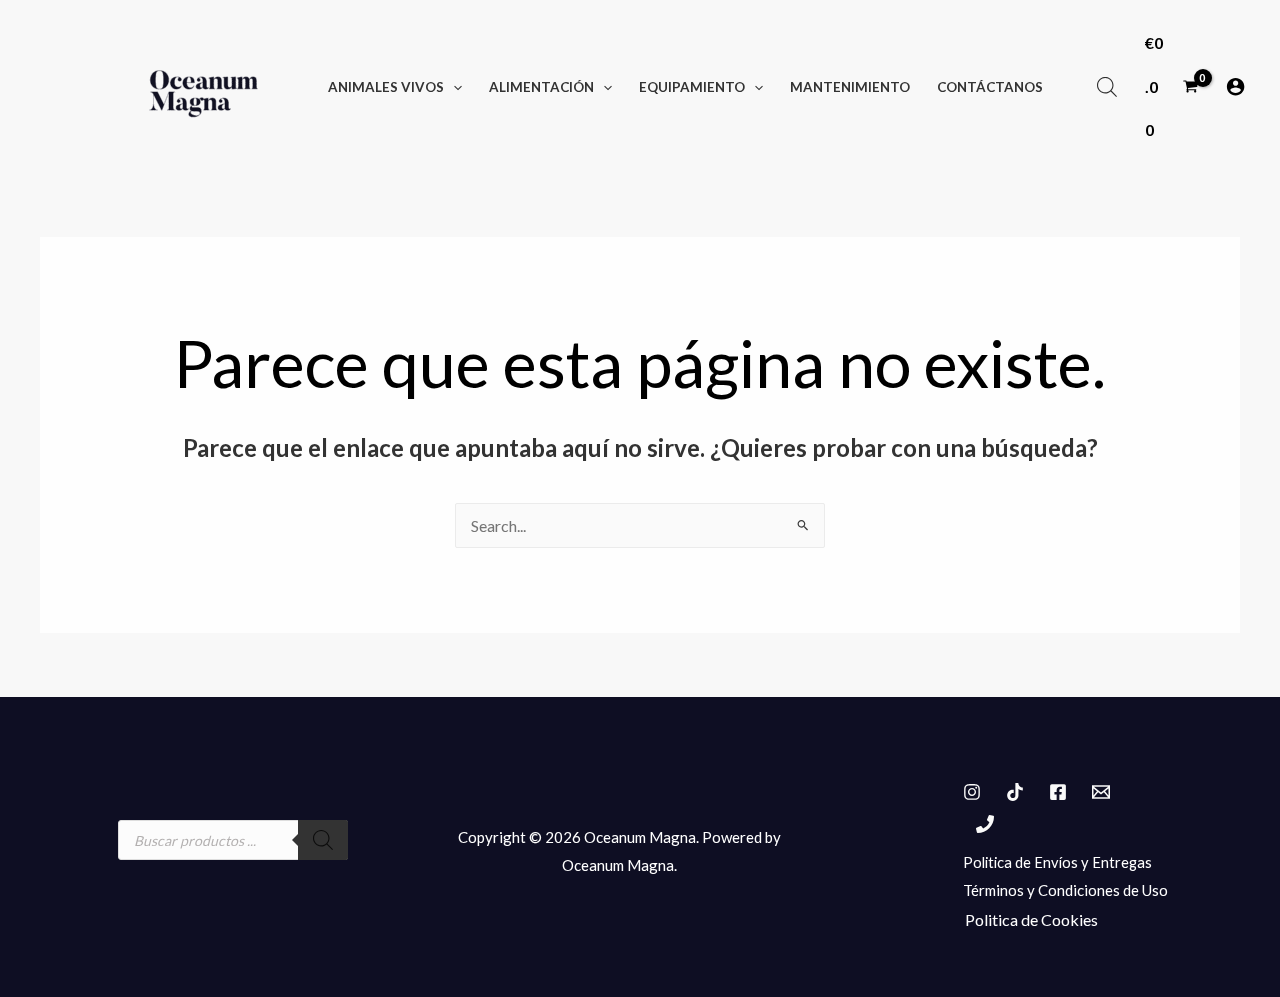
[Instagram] (972, 792)
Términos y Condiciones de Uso (1065, 890)
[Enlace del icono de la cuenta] (1235, 86)
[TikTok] (1015, 792)
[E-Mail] (1101, 792)
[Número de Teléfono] (985, 824)
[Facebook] (1058, 792)
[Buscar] (323, 840)
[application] (453, 87)
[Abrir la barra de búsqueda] (1107, 86)
